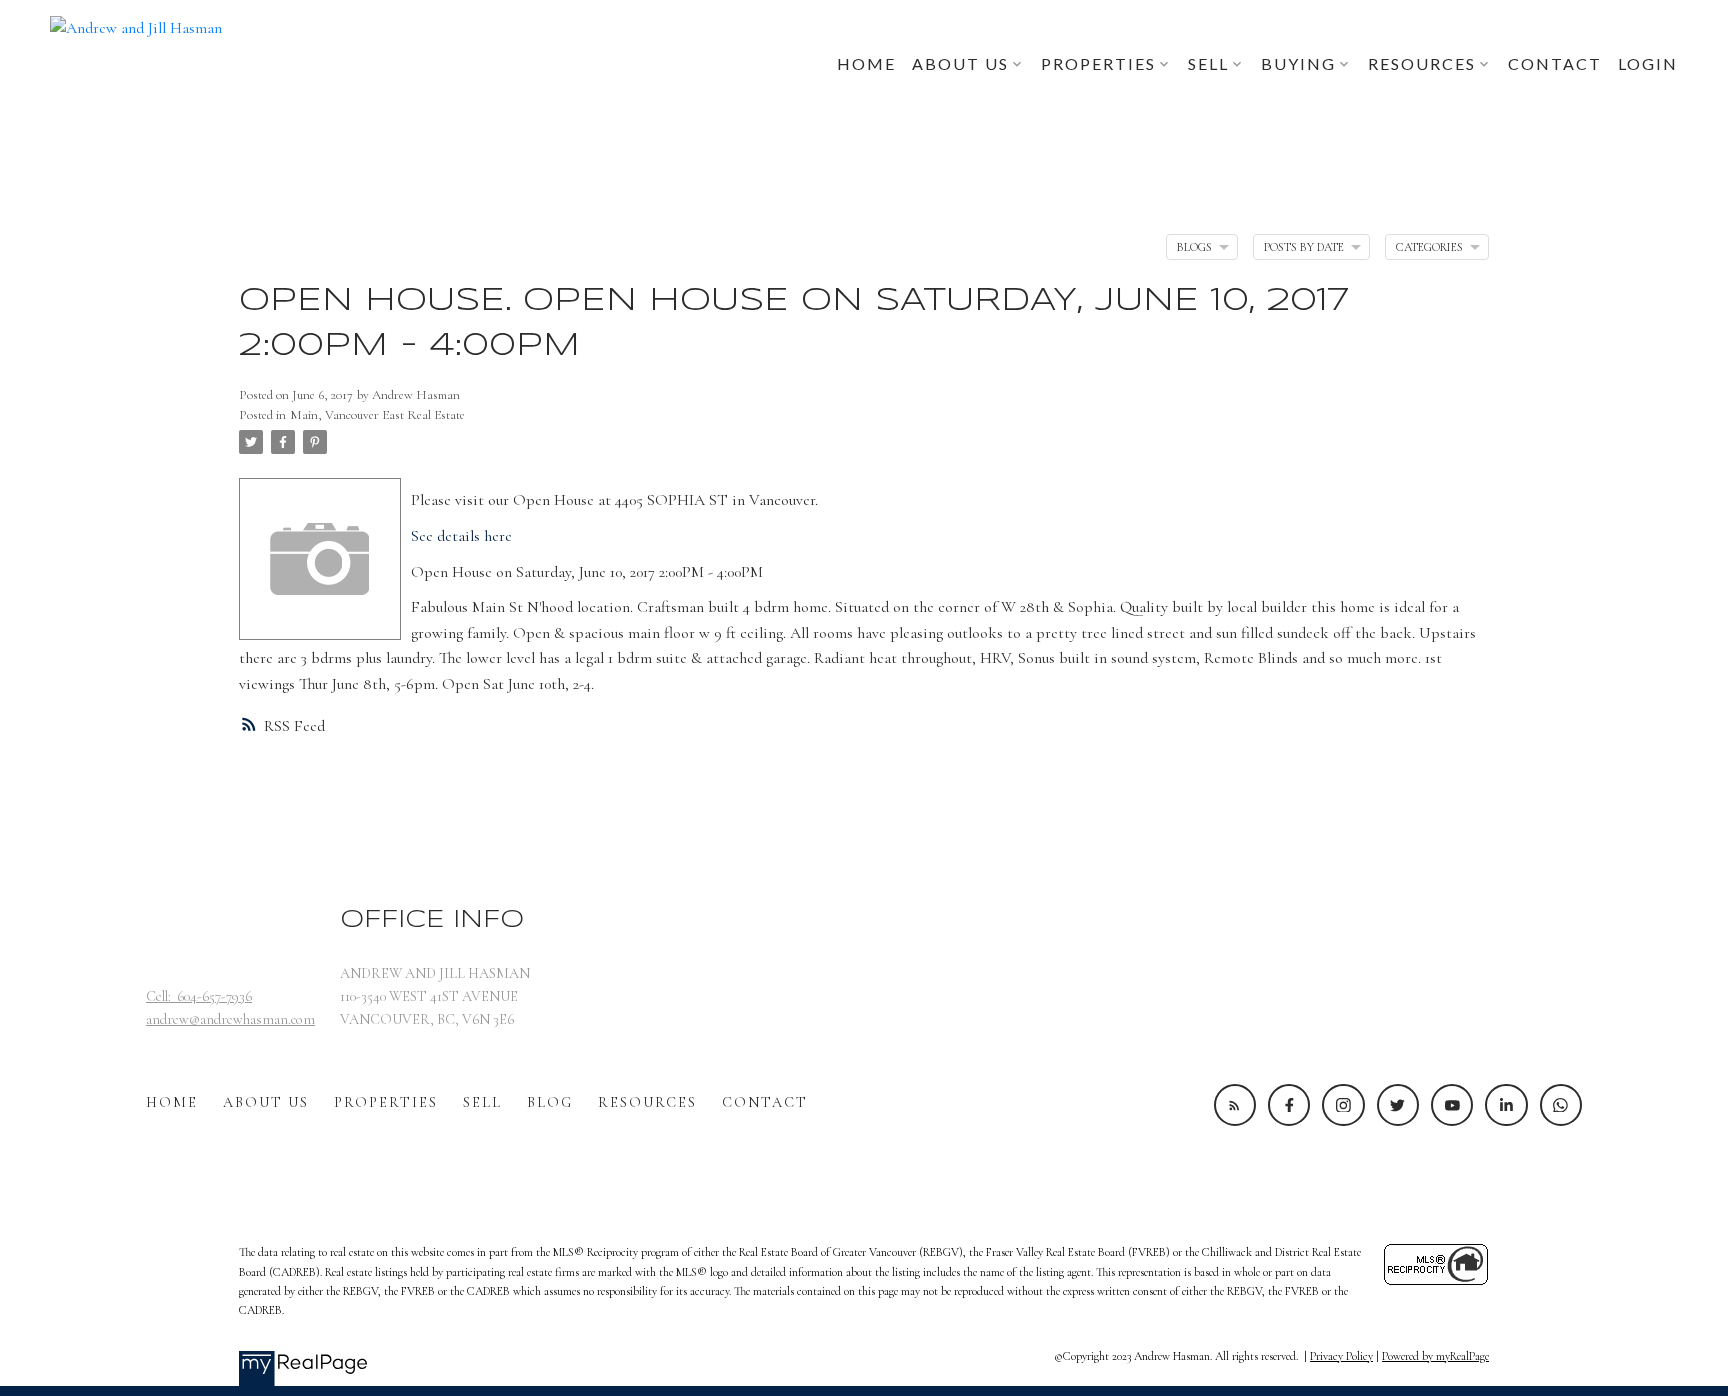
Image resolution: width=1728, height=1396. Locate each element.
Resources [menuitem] (1422, 63)
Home (172, 1102)
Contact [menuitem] (1555, 63)
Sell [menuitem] (1208, 63)
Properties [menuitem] (1098, 63)
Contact (765, 1102)
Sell (482, 1102)
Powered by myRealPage (1435, 1356)
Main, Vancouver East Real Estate (377, 415)
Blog (550, 1102)
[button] (1235, 1105)
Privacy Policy (1341, 1356)
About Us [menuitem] (960, 63)
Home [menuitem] (866, 63)
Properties (386, 1102)
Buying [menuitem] (1298, 63)
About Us (266, 1102)
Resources (647, 1102)
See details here (461, 536)
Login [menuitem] (1648, 63)
